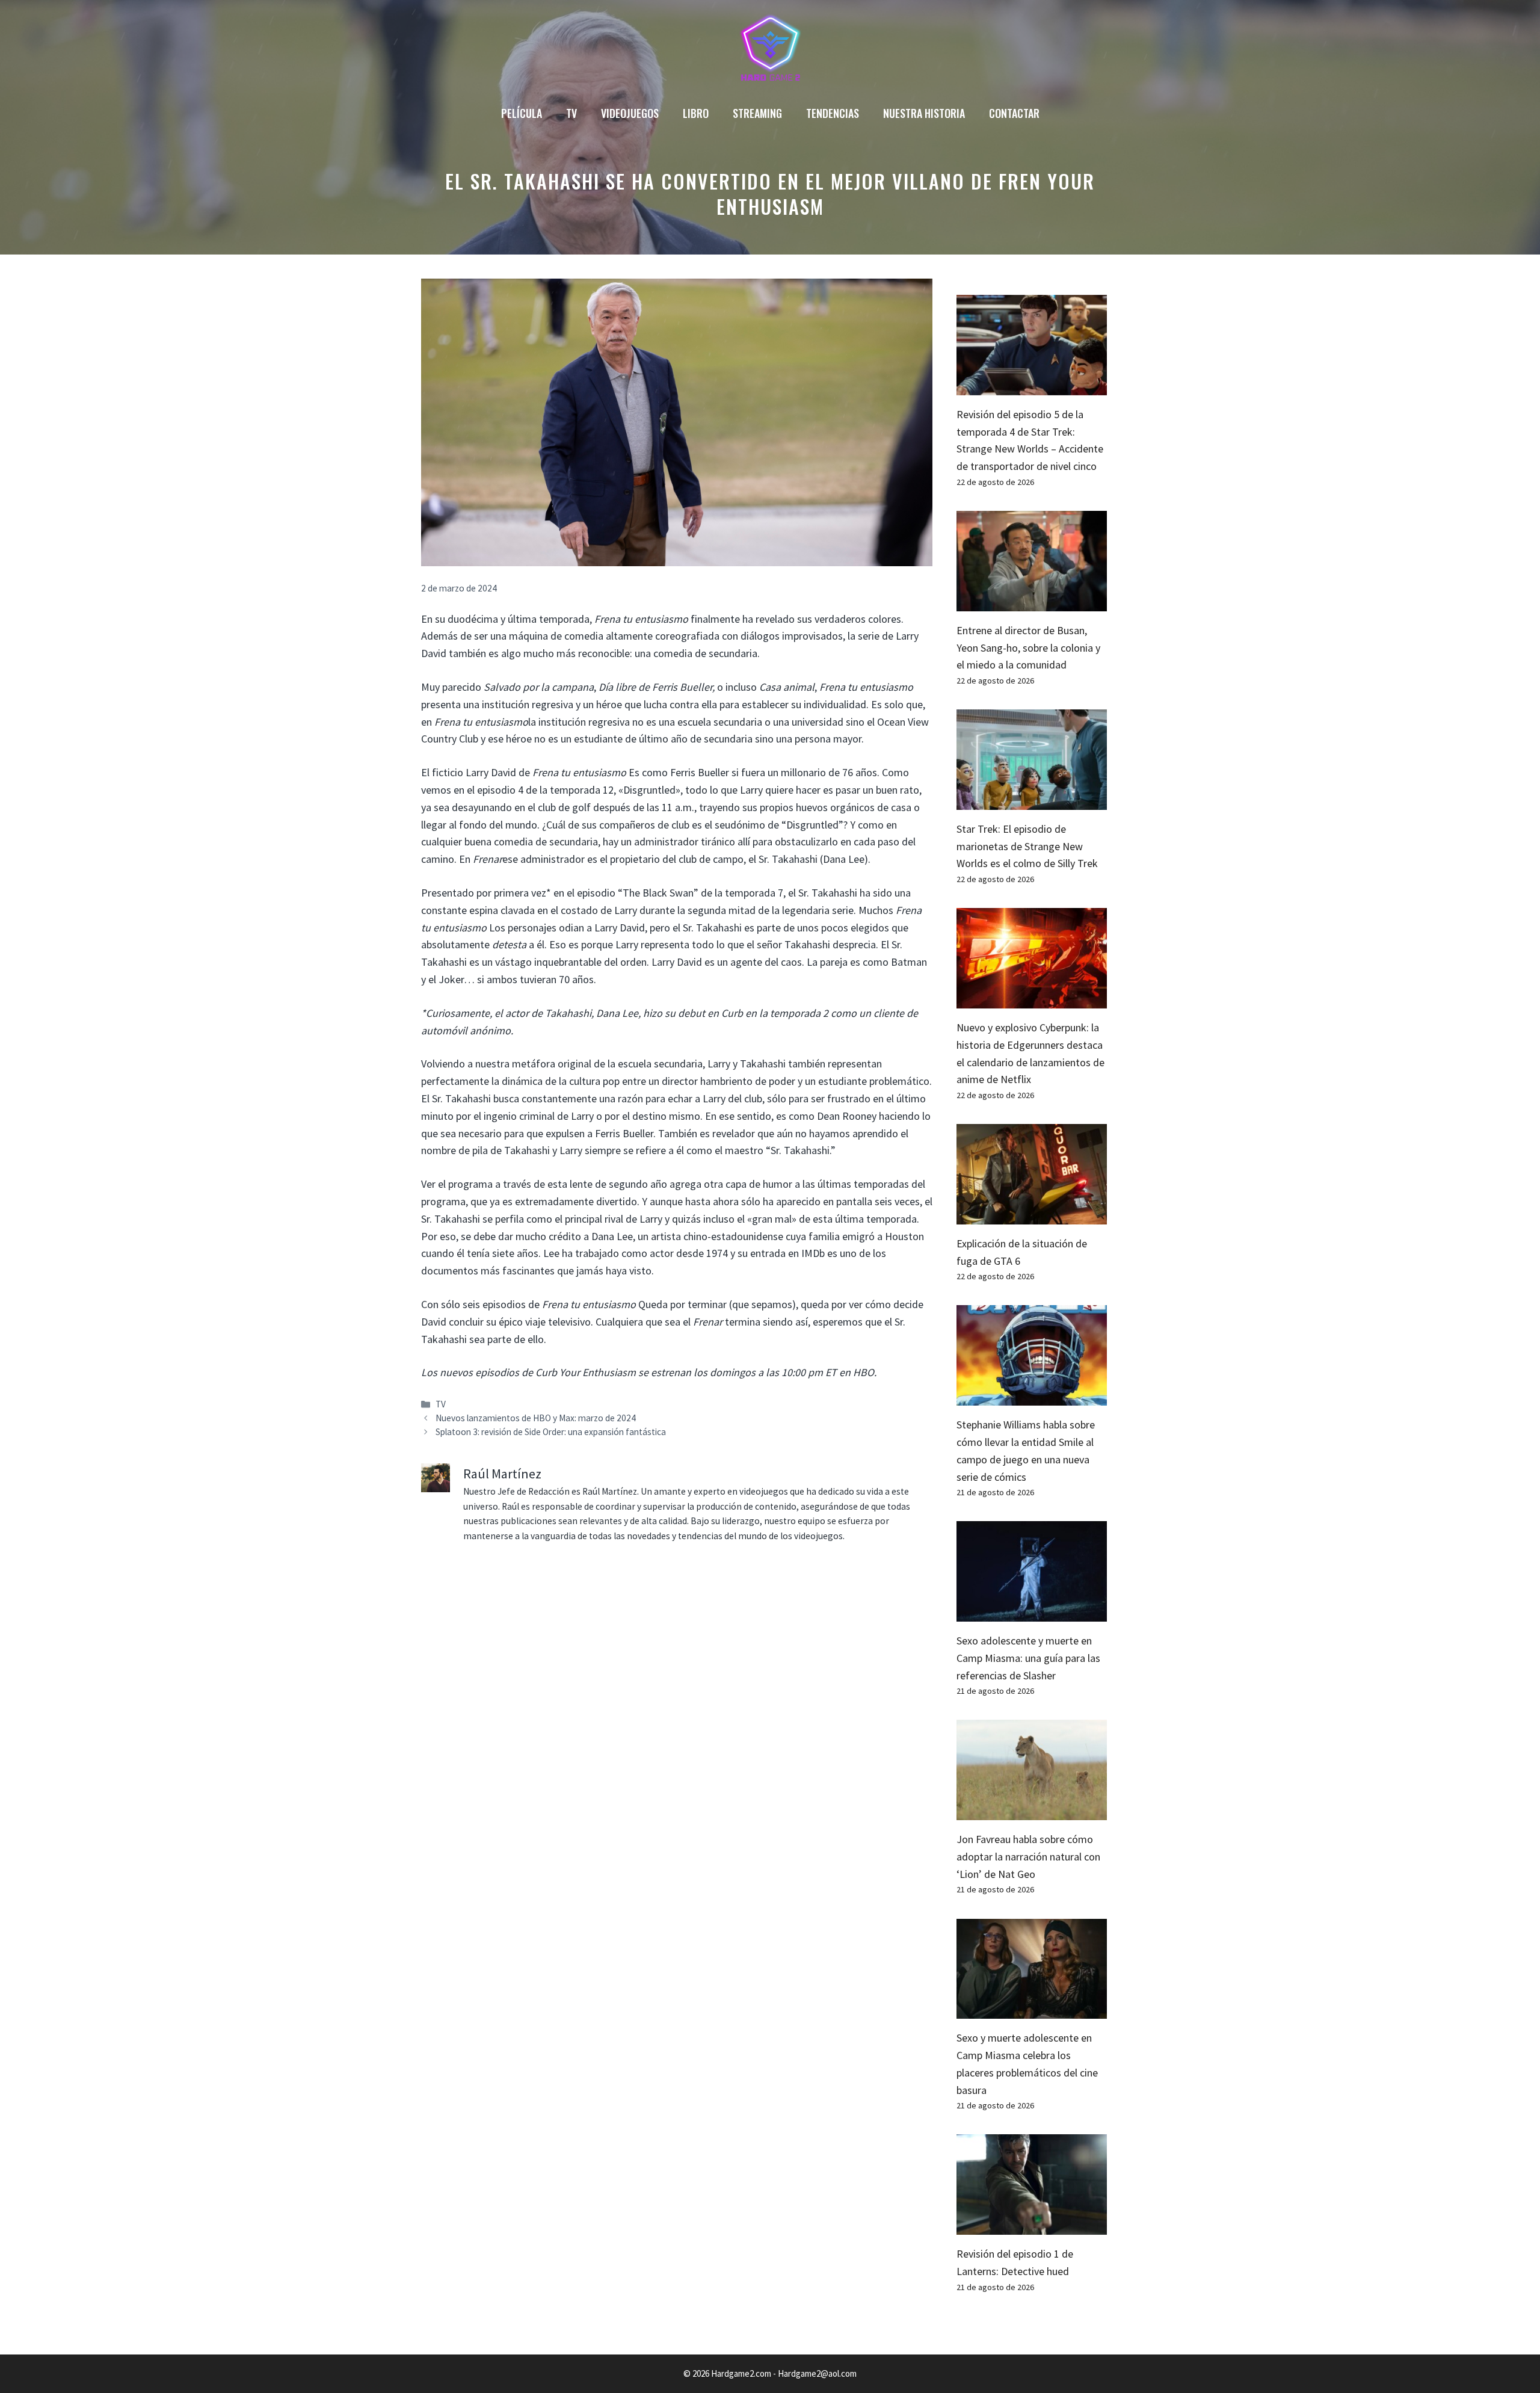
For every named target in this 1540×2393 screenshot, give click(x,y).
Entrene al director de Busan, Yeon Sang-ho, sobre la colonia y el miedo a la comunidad (1028, 648)
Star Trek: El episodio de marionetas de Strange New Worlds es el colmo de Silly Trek (1027, 846)
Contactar (1014, 113)
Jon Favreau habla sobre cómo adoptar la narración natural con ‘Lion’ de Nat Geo (1028, 1857)
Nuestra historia (924, 113)
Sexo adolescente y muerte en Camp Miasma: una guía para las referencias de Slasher (1028, 1658)
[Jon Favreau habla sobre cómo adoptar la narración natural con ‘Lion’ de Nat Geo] (1032, 1811)
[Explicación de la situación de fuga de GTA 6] (1032, 1215)
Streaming (757, 113)
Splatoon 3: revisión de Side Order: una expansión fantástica (551, 1432)
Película (522, 113)
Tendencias (833, 113)
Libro (696, 113)
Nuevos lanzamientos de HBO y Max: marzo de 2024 (536, 1418)
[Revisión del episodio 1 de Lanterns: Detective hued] (1032, 2225)
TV (571, 113)
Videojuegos (630, 113)
